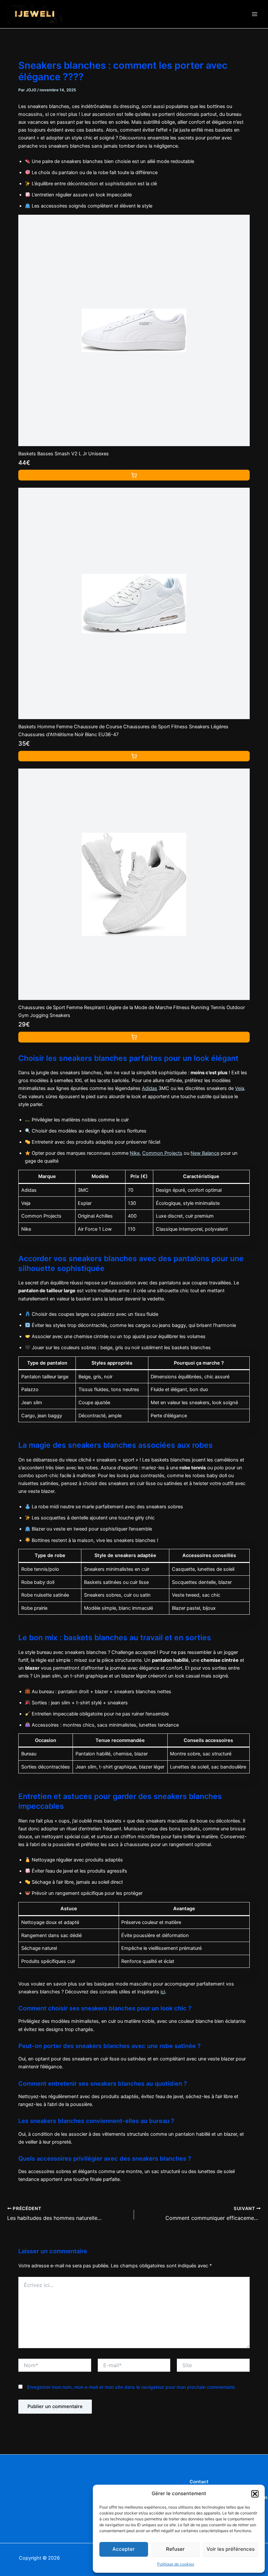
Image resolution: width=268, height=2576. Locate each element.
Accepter (124, 2549)
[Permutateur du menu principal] (255, 14)
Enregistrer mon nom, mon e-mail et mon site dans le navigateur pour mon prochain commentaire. (132, 2387)
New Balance (205, 1153)
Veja (240, 1088)
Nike (135, 1153)
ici (163, 1992)
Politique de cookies (176, 2564)
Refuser (175, 2549)
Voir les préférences (231, 2549)
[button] (255, 2494)
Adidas (150, 1088)
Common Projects (162, 1153)
